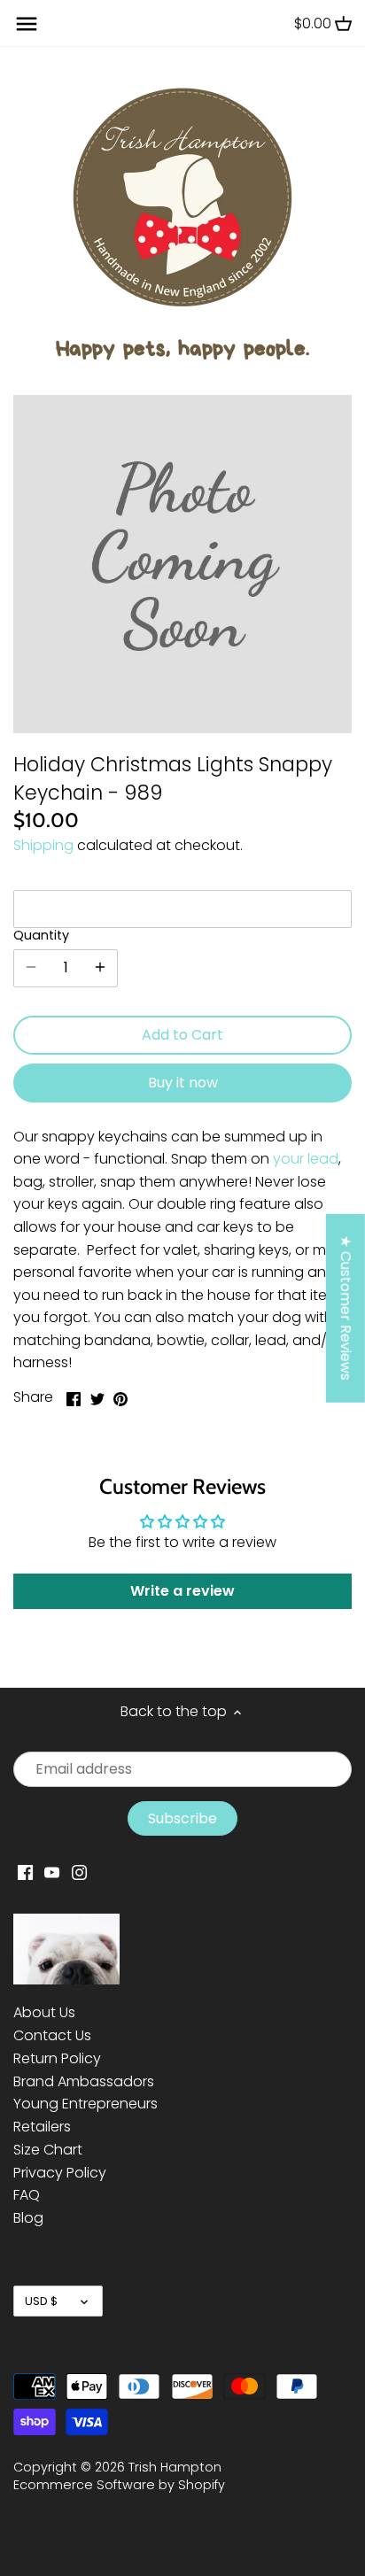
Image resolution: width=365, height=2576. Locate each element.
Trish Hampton (175, 2467)
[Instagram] (79, 1872)
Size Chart (48, 2150)
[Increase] (100, 968)
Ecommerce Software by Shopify (119, 2485)
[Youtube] (52, 1872)
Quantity (41, 936)
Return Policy (57, 2058)
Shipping (43, 845)
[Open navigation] (27, 24)
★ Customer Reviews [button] (346, 1308)
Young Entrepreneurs (85, 2104)
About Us (44, 2012)
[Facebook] (25, 1872)
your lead (306, 1159)
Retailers (42, 2127)
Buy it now (183, 1083)
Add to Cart (182, 1035)
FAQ (27, 2195)
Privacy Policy (60, 2173)
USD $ (41, 2301)
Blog (28, 2218)
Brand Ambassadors (84, 2081)
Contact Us (52, 2035)
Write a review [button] (182, 1591)
